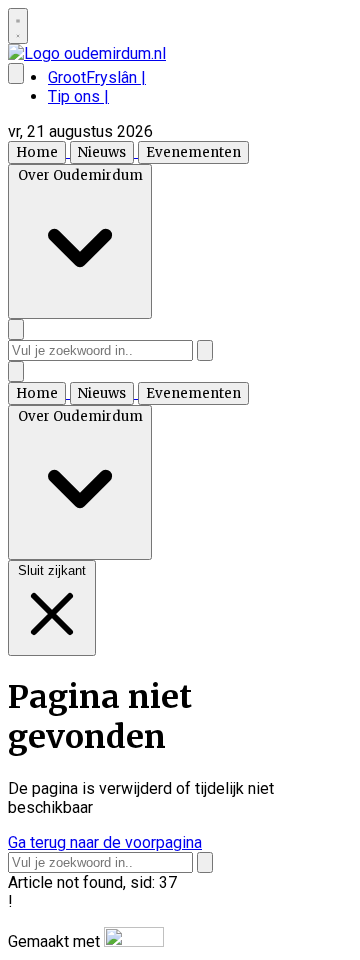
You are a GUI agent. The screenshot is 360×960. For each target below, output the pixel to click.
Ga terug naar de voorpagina (105, 842)
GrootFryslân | (97, 77)
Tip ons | (78, 96)
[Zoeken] (205, 350)
